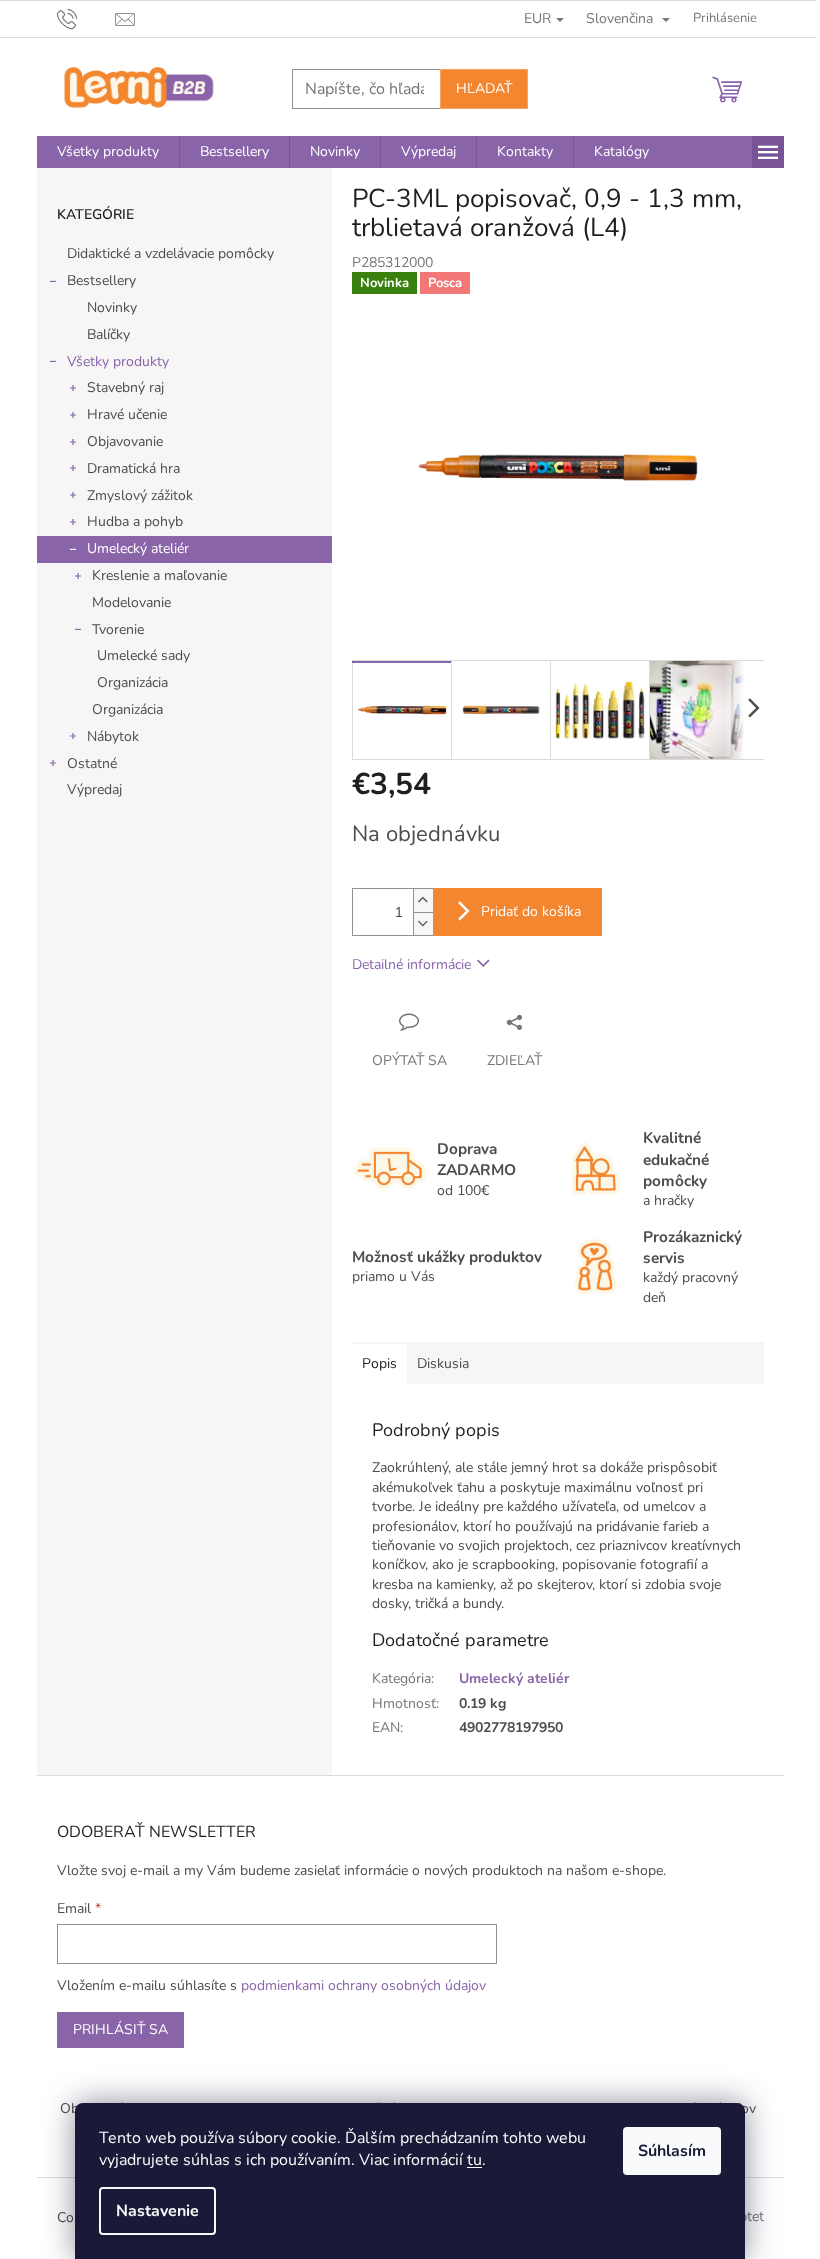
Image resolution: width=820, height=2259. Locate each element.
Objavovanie (125, 441)
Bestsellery (101, 280)
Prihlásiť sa (120, 2029)
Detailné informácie (411, 964)
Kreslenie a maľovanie (159, 575)
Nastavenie (157, 2211)
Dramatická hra (133, 468)
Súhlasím (672, 2151)
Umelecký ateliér (138, 548)
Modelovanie (131, 602)
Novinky (112, 307)
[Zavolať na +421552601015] (86, 18)
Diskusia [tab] (443, 1363)
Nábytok (113, 736)
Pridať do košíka (531, 911)
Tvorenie (118, 629)
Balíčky (108, 334)
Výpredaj (94, 789)
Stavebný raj (125, 387)
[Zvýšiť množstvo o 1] (423, 900)
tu (474, 2160)
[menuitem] (108, 152)
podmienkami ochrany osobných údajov (363, 1985)
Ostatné (92, 763)
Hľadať (484, 88)
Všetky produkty (118, 361)
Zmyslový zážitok (140, 495)
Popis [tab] (379, 1363)
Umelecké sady (143, 655)
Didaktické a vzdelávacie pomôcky (170, 253)
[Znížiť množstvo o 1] (423, 923)
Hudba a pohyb (135, 521)
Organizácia (132, 682)
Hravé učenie (127, 414)
